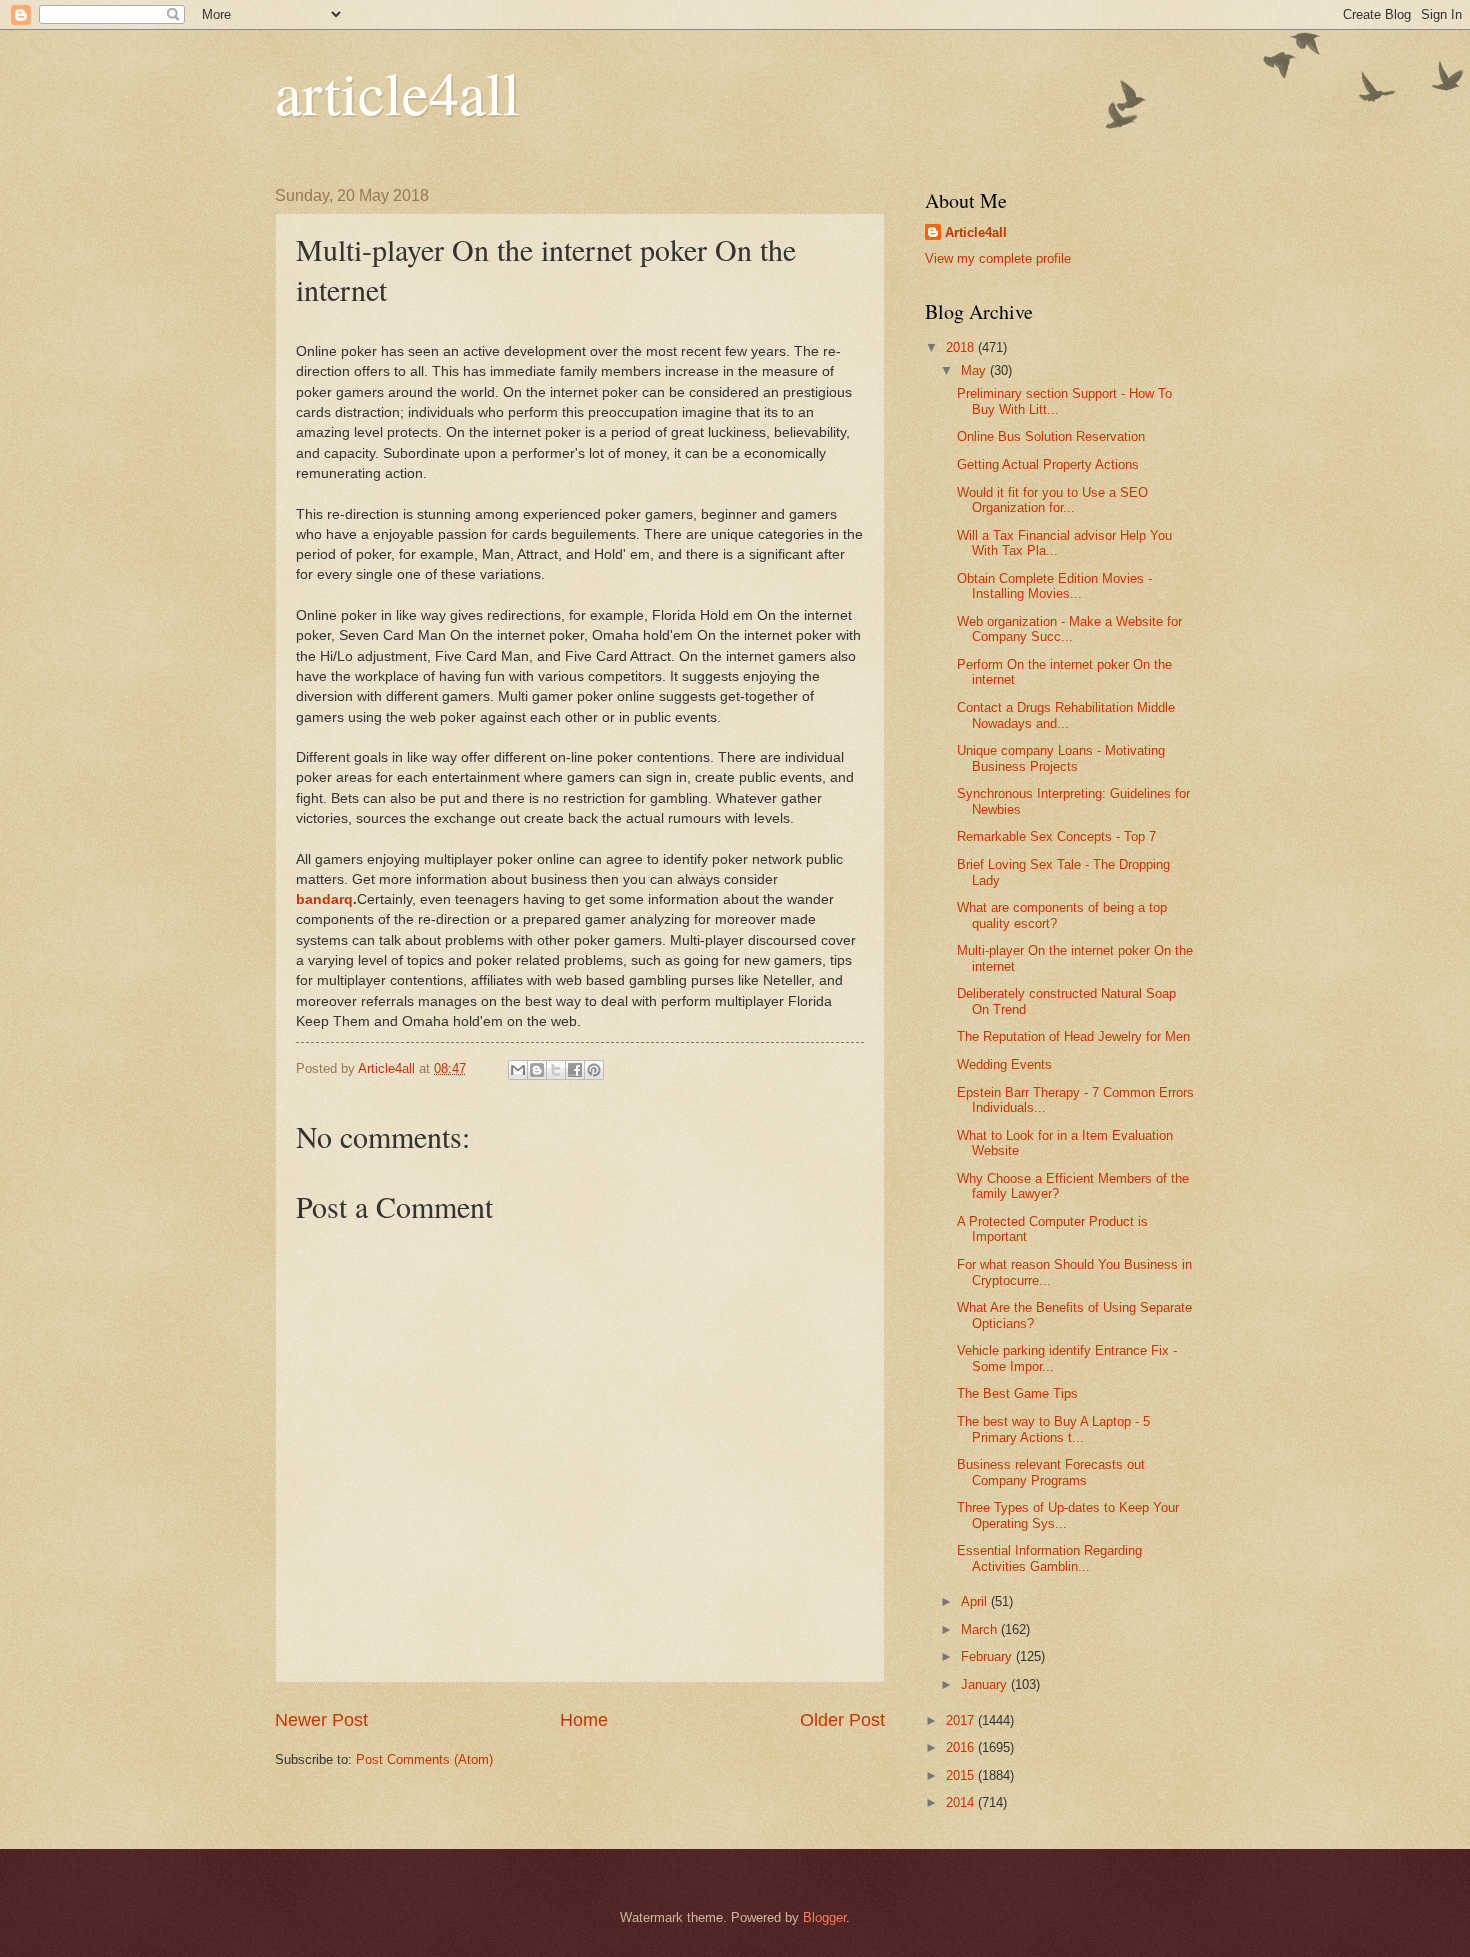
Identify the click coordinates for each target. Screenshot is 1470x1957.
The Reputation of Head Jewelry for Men (1073, 1036)
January (986, 1684)
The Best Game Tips (1017, 1393)
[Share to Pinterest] (594, 1070)
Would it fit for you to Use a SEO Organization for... (1052, 500)
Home (584, 1720)
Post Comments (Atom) (424, 1759)
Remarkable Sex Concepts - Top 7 (1056, 836)
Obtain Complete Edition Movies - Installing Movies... (1054, 586)
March (981, 1629)
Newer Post (321, 1720)
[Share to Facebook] (575, 1070)
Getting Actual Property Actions (1048, 464)
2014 (962, 1802)
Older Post (842, 1720)
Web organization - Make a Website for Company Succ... (1069, 629)
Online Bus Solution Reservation (1051, 436)
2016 (962, 1747)
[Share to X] (556, 1070)
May (975, 370)
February (988, 1656)
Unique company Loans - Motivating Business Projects (1061, 758)
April (976, 1601)
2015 (962, 1775)
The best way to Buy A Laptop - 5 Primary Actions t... (1053, 1429)
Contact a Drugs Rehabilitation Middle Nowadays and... (1066, 715)
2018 (962, 347)
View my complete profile (998, 258)
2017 (962, 1720)
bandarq (324, 899)
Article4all (976, 232)
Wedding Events (1004, 1064)
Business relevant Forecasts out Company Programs (1051, 1472)
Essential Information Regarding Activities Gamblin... (1049, 1558)
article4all (397, 92)
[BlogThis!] (537, 1070)
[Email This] (518, 1070)
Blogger (824, 1917)
